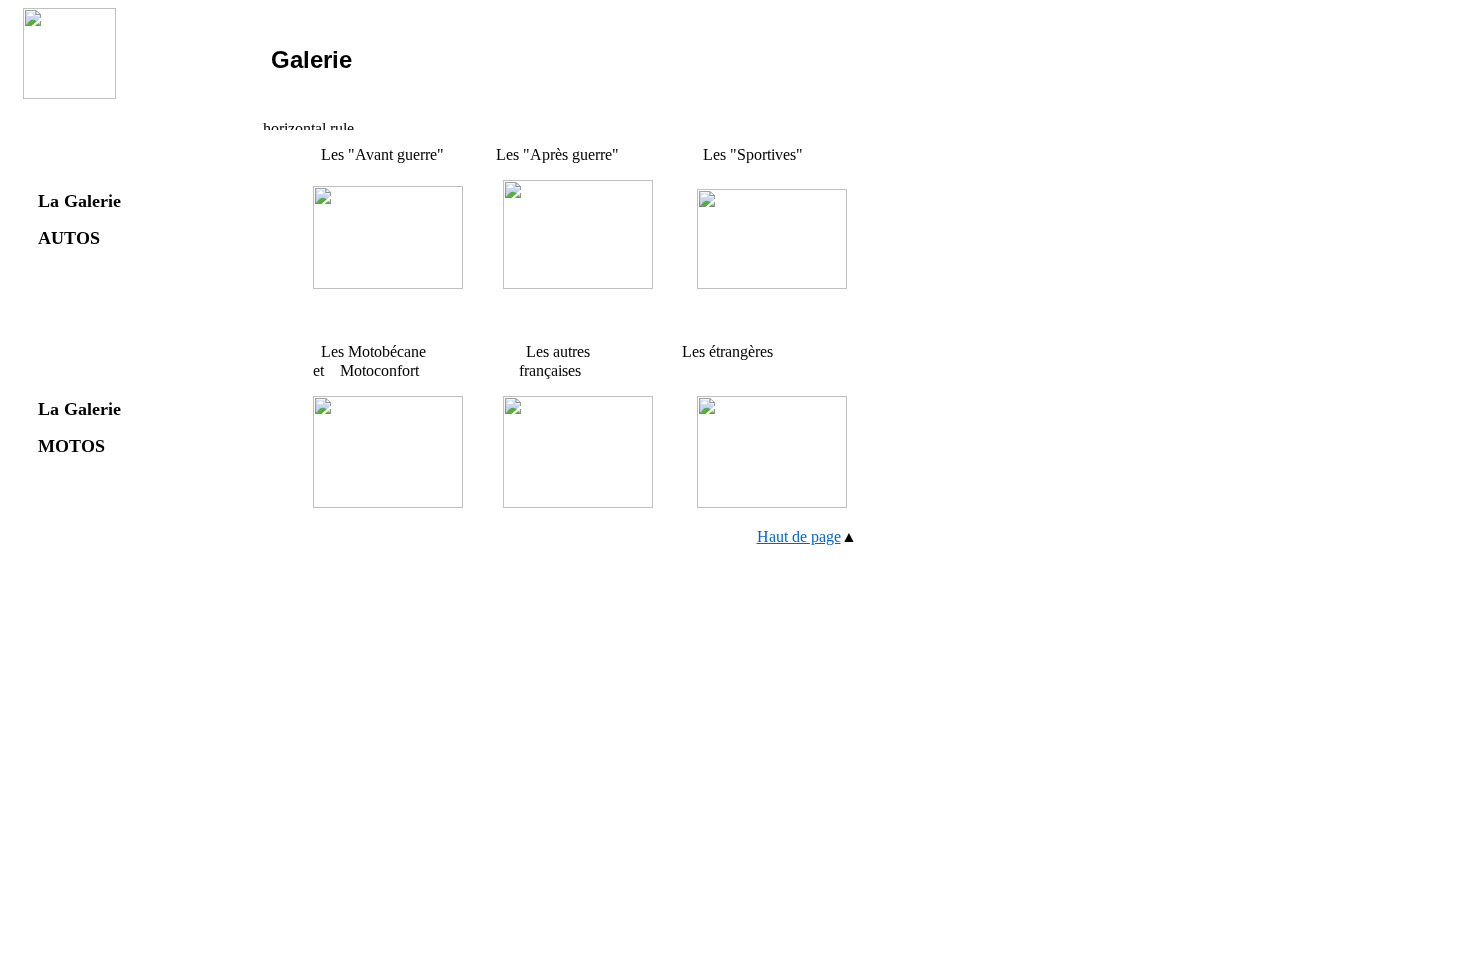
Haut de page (799, 536)
